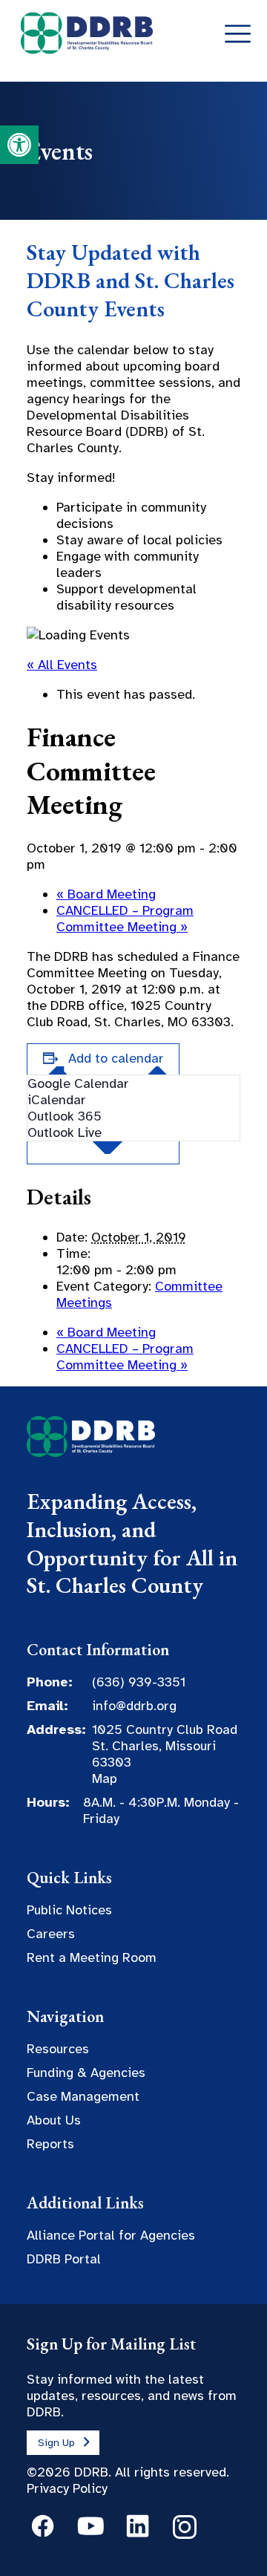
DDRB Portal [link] (64, 2259)
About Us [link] (54, 2120)
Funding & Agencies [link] (86, 2073)
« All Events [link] (62, 665)
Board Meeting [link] (106, 894)
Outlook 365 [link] (65, 1116)
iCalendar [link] (57, 1100)
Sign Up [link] (56, 2443)
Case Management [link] (83, 2096)
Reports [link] (50, 2144)
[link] (19, 145)
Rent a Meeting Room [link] (92, 1957)
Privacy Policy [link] (67, 2488)
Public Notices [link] (69, 1910)
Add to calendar (116, 1058)
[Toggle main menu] (238, 35)
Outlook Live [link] (65, 1132)
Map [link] (105, 1778)
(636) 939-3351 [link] (139, 1682)
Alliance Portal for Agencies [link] (111, 2235)
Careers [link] (51, 1934)
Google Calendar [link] (78, 1083)
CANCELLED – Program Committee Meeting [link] (125, 919)
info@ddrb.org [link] (134, 1706)
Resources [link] (58, 2049)
